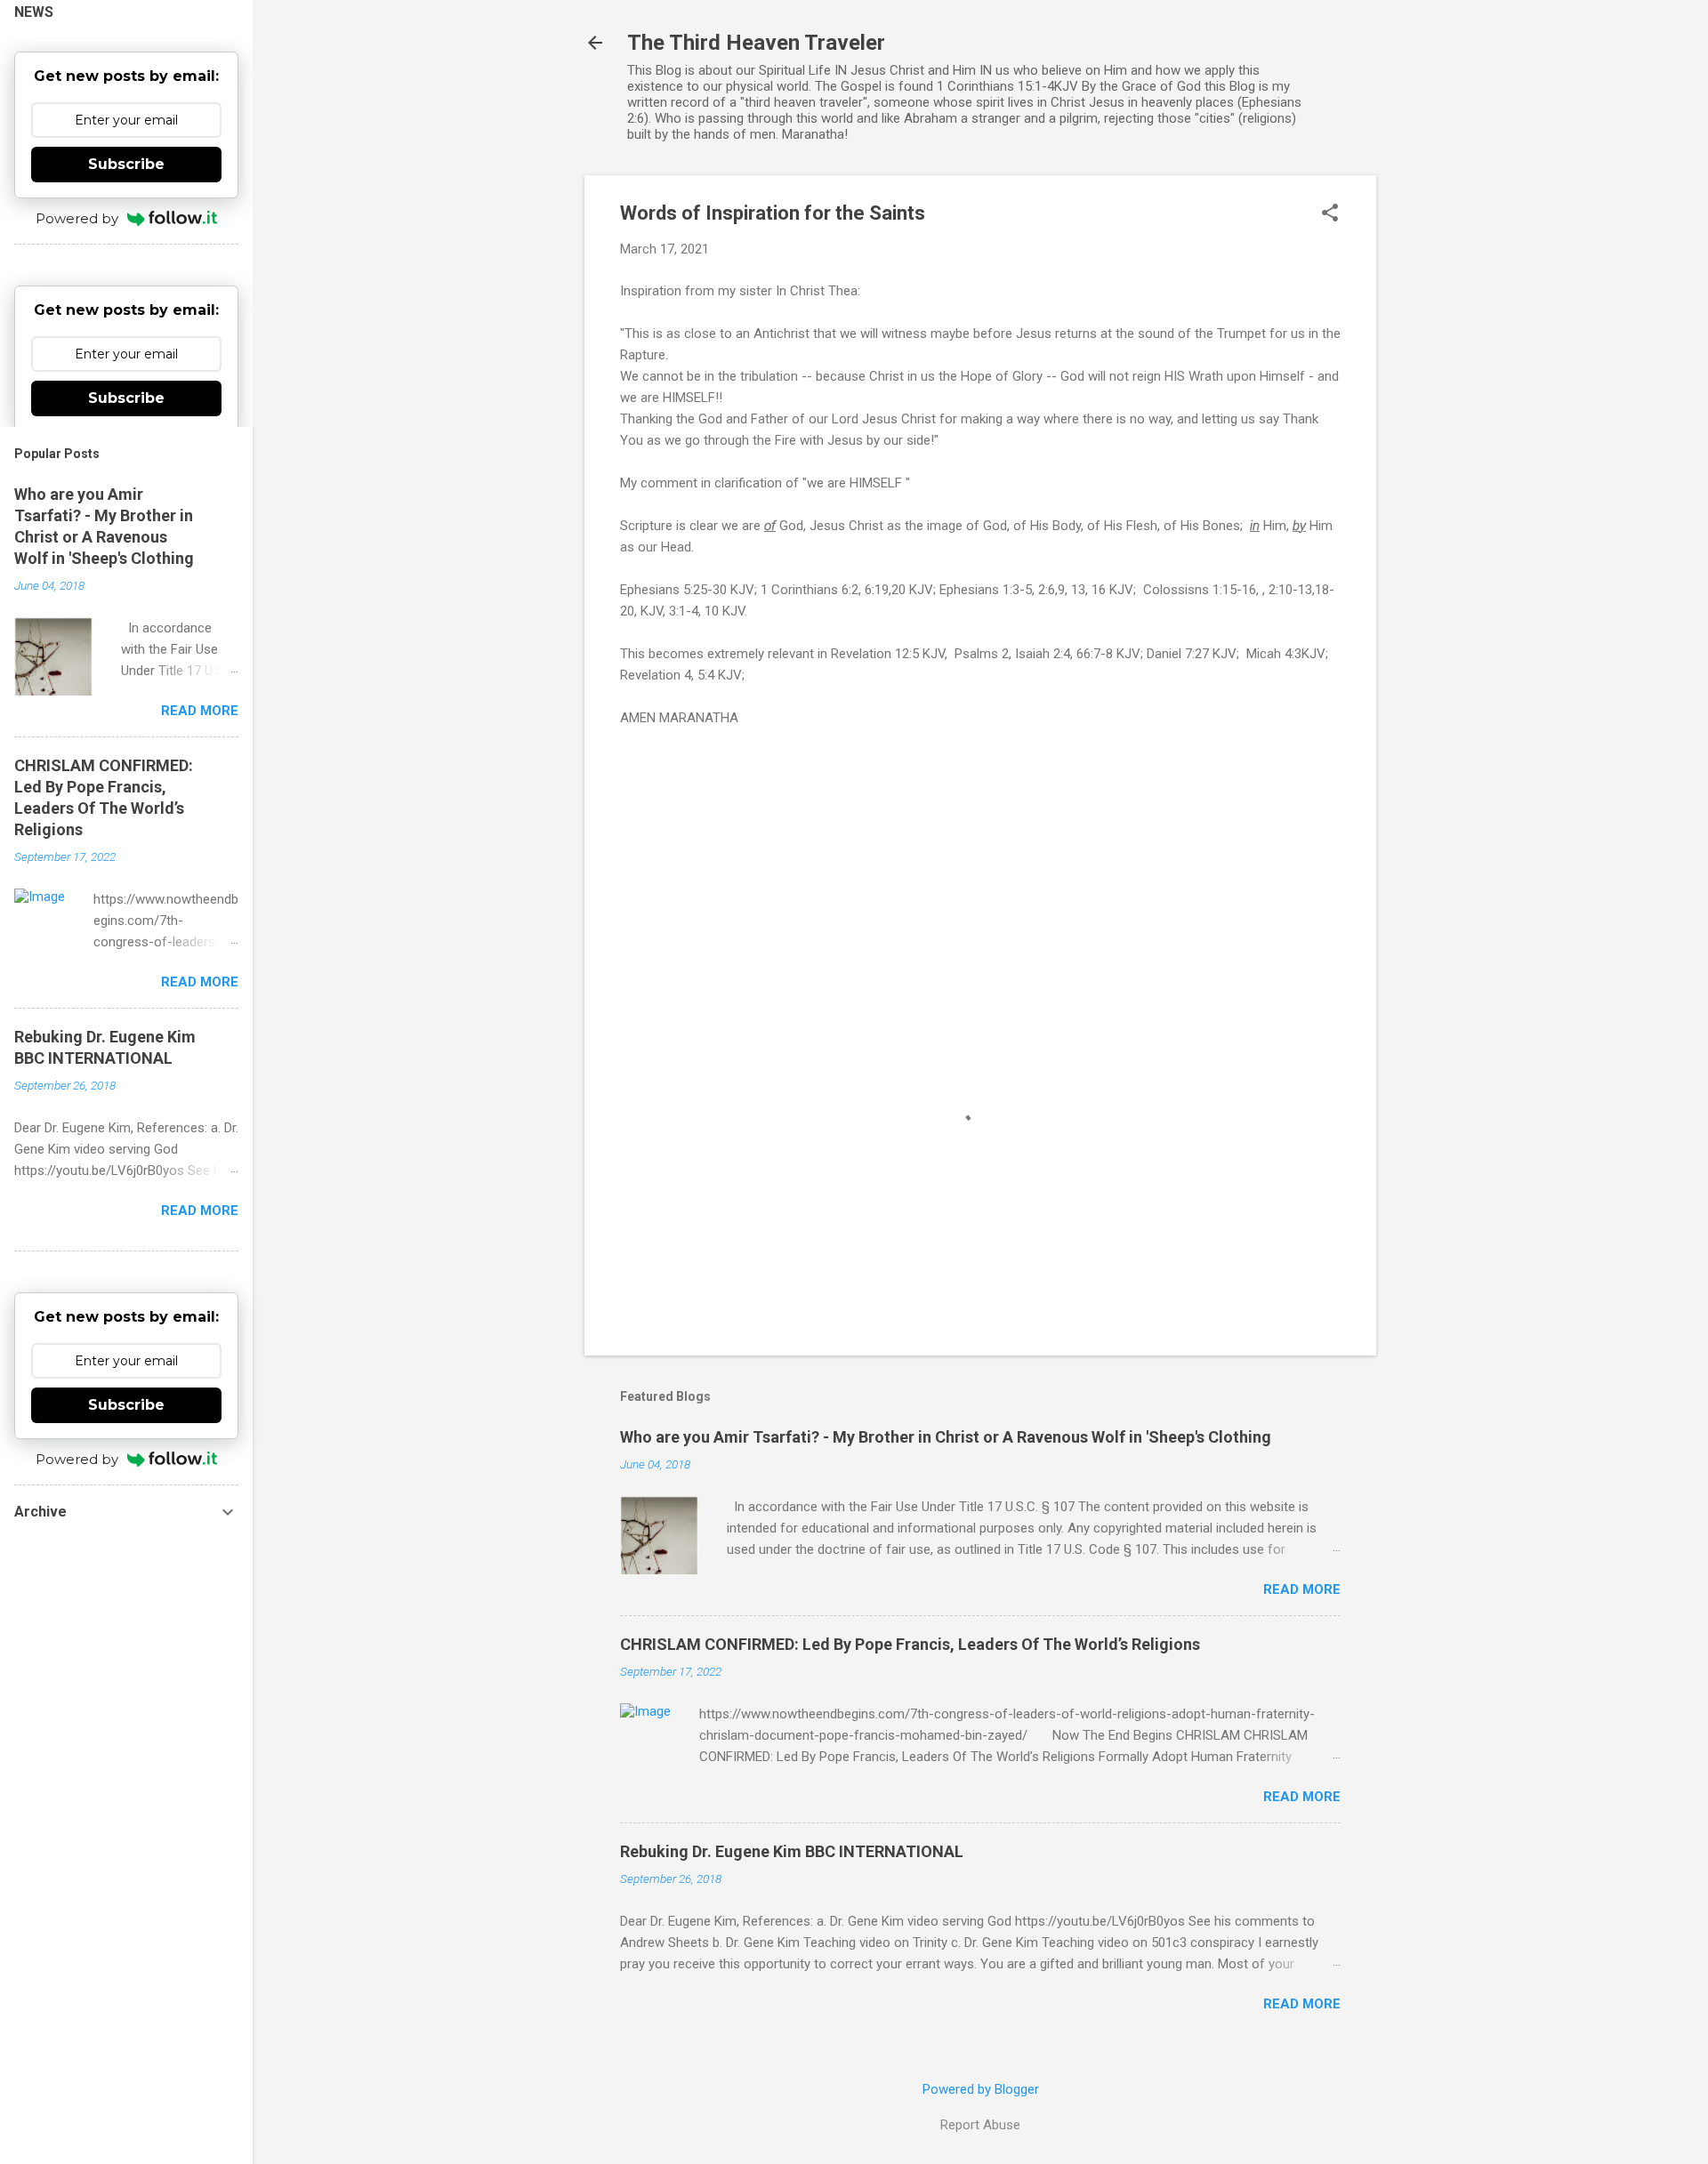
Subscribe (126, 164)
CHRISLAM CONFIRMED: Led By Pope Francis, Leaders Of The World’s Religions (910, 1644)
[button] (1330, 214)
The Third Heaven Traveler (756, 43)
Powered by (77, 218)
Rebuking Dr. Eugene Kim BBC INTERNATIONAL (792, 1851)
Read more (1302, 1589)
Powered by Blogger (981, 2089)
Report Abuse (980, 2125)
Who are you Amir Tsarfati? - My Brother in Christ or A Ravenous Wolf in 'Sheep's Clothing (946, 1437)
